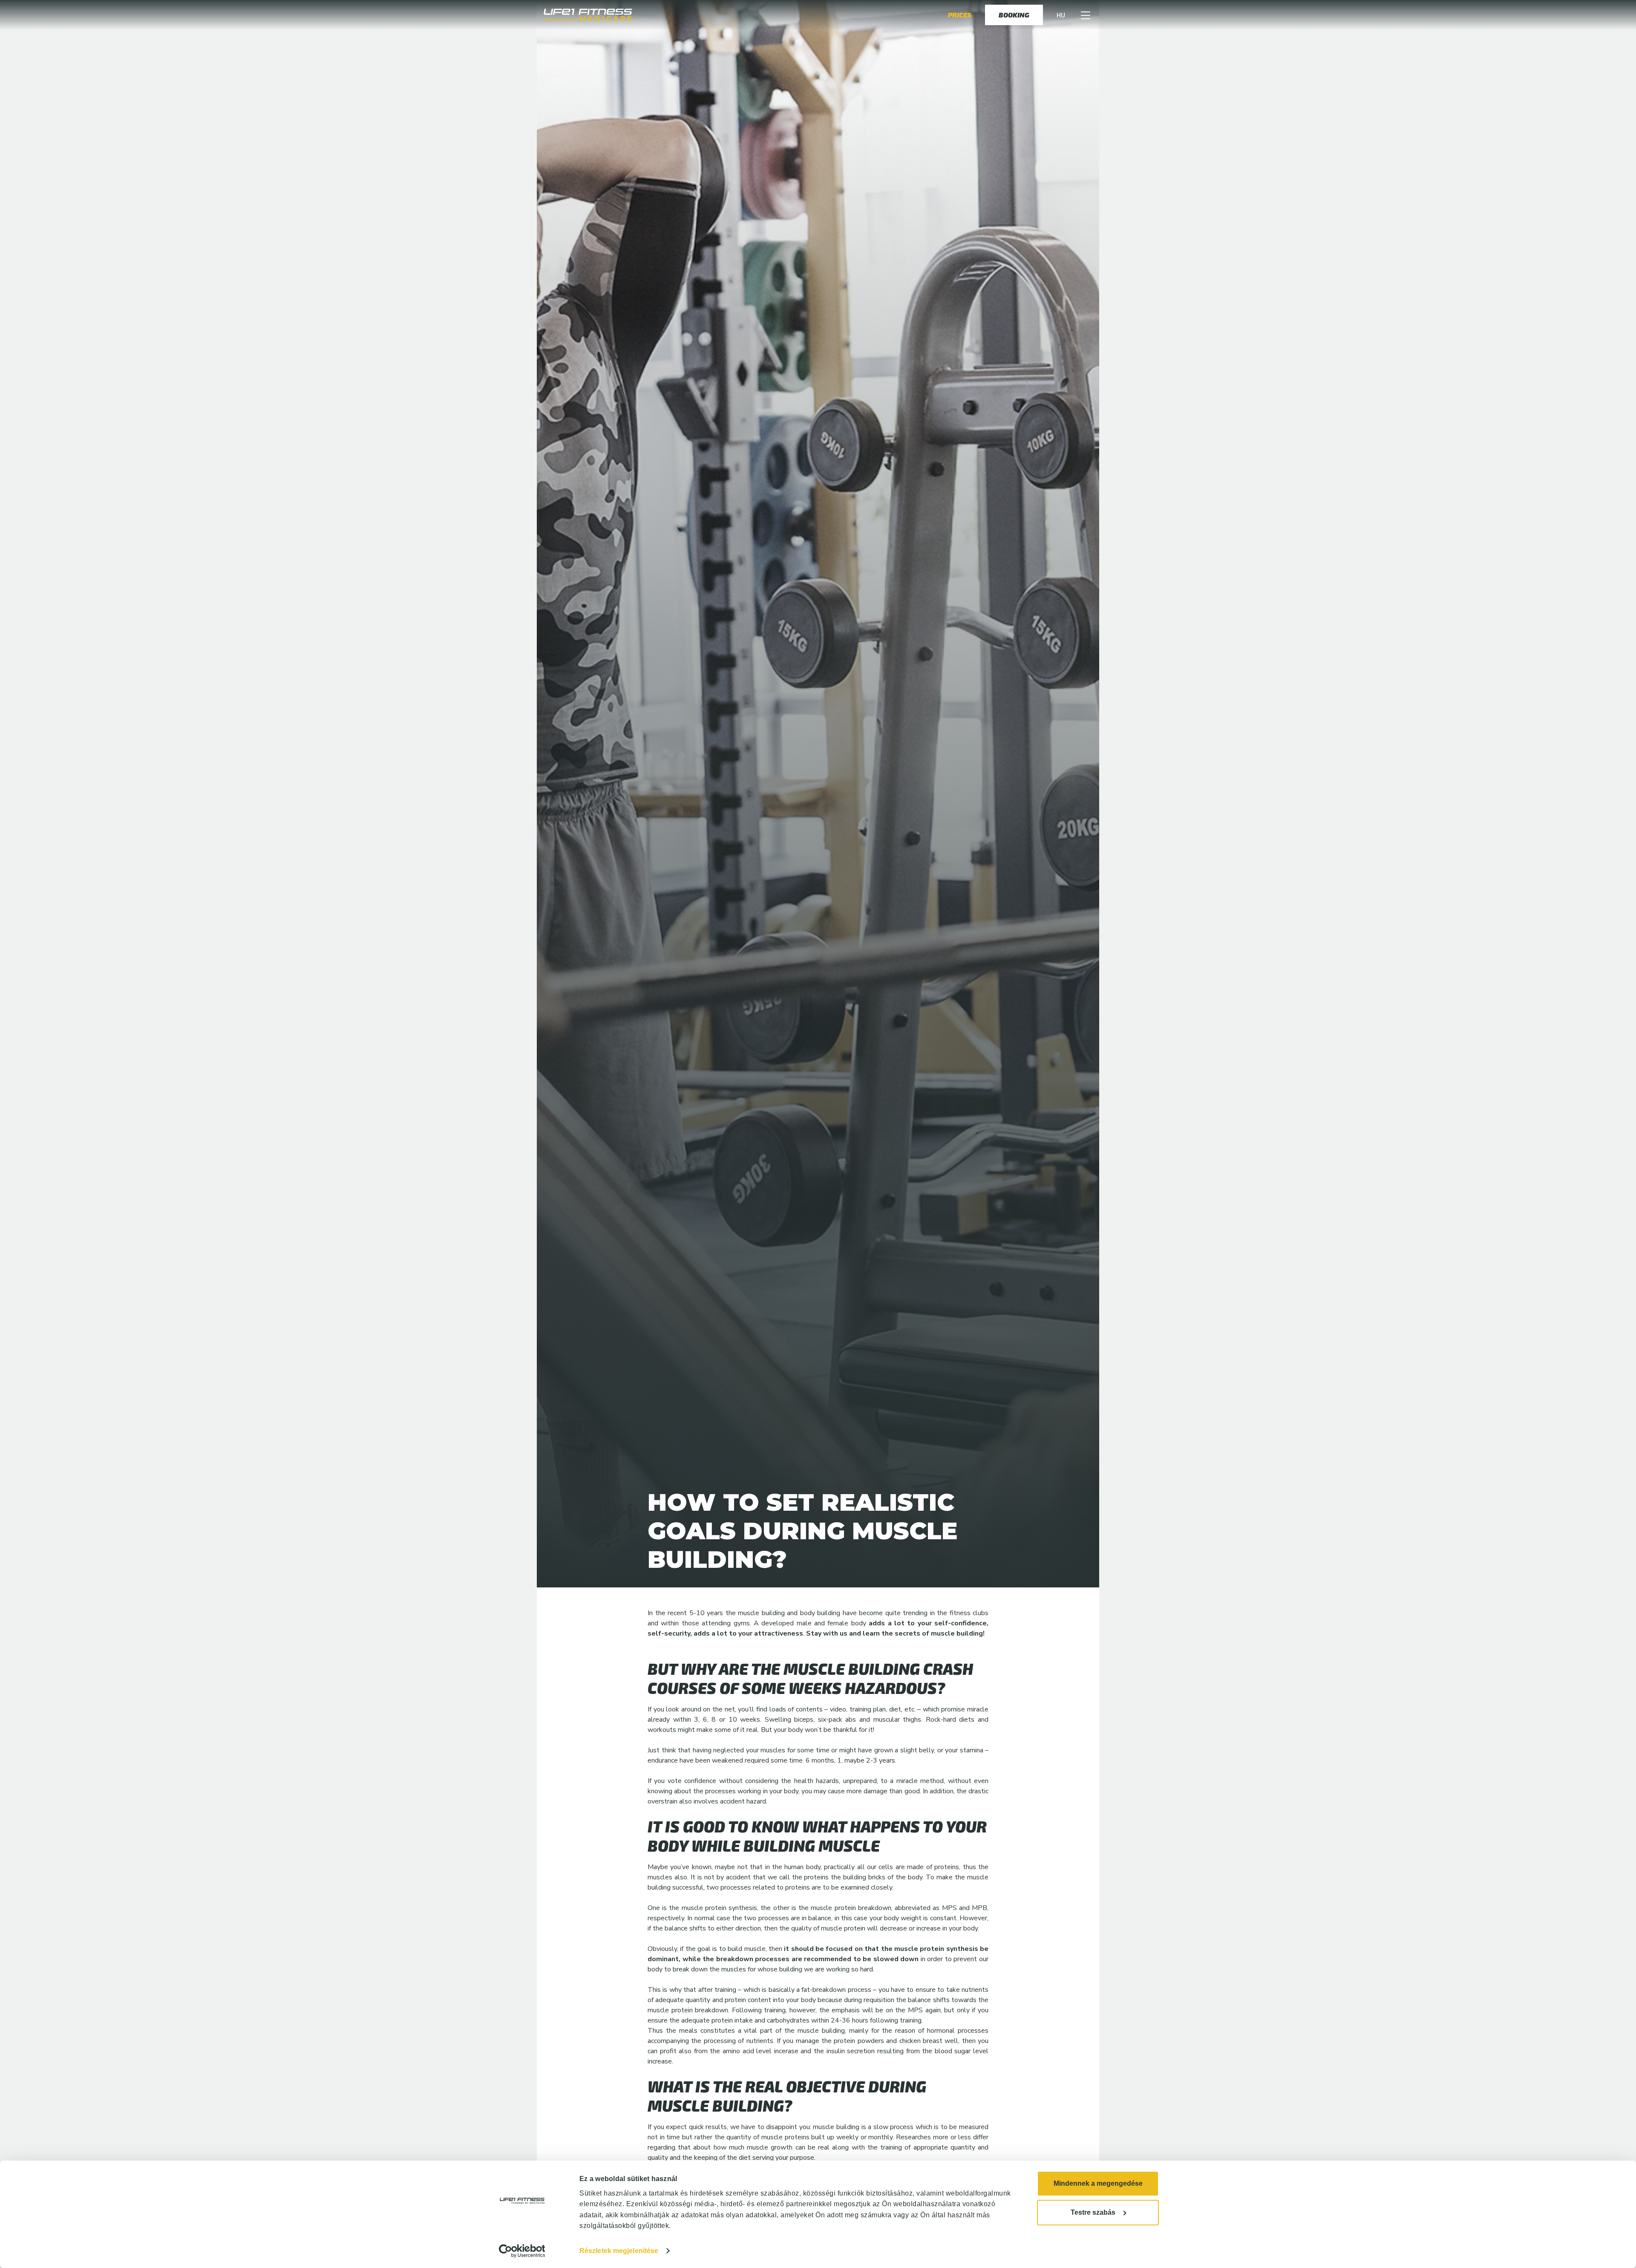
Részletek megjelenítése (619, 2251)
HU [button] (1061, 17)
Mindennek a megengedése (1098, 2183)
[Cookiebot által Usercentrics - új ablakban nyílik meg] (522, 2251)
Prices (960, 17)
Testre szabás (1093, 2212)
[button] (1086, 17)
